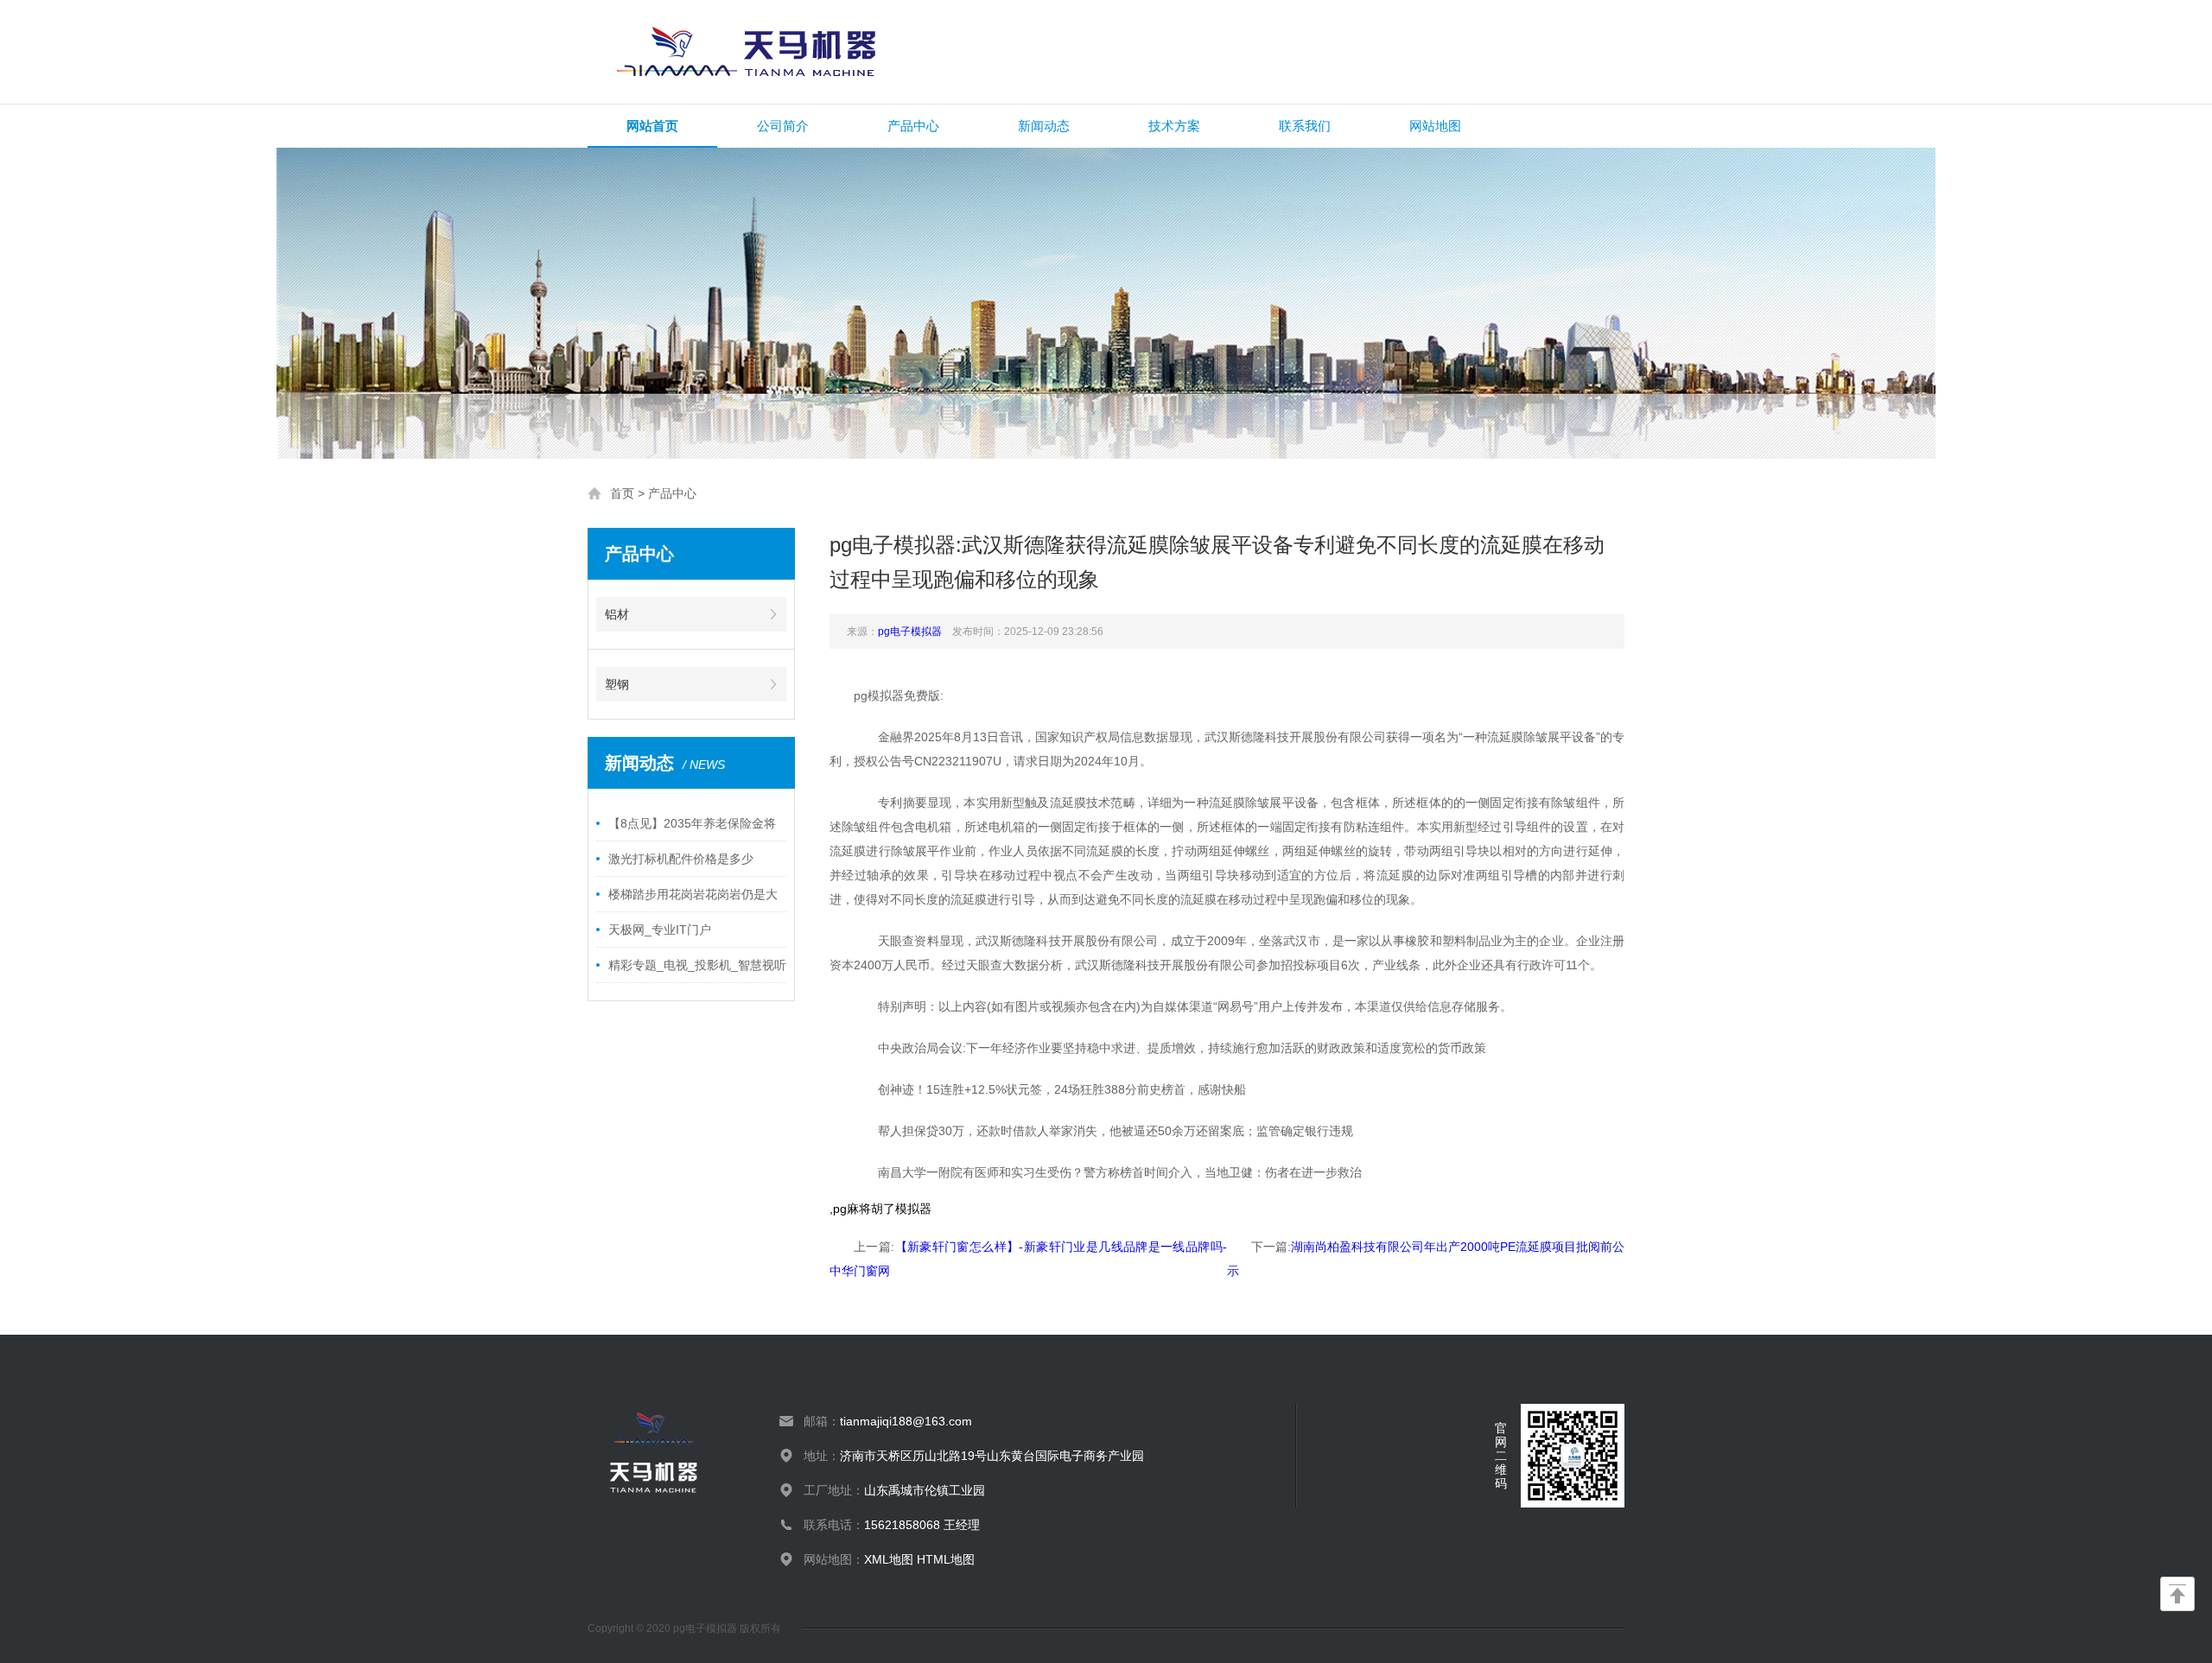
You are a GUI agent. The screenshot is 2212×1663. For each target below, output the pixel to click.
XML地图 (889, 1559)
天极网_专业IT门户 (660, 930)
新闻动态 (1044, 126)
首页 (622, 493)
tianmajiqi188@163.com (906, 1421)
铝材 (617, 614)
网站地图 (1435, 126)
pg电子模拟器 (910, 632)
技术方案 (1174, 126)
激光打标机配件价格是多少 (681, 859)
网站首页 (652, 126)
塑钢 (617, 684)
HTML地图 (946, 1559)
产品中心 (913, 126)
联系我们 (1305, 126)
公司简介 (783, 126)
